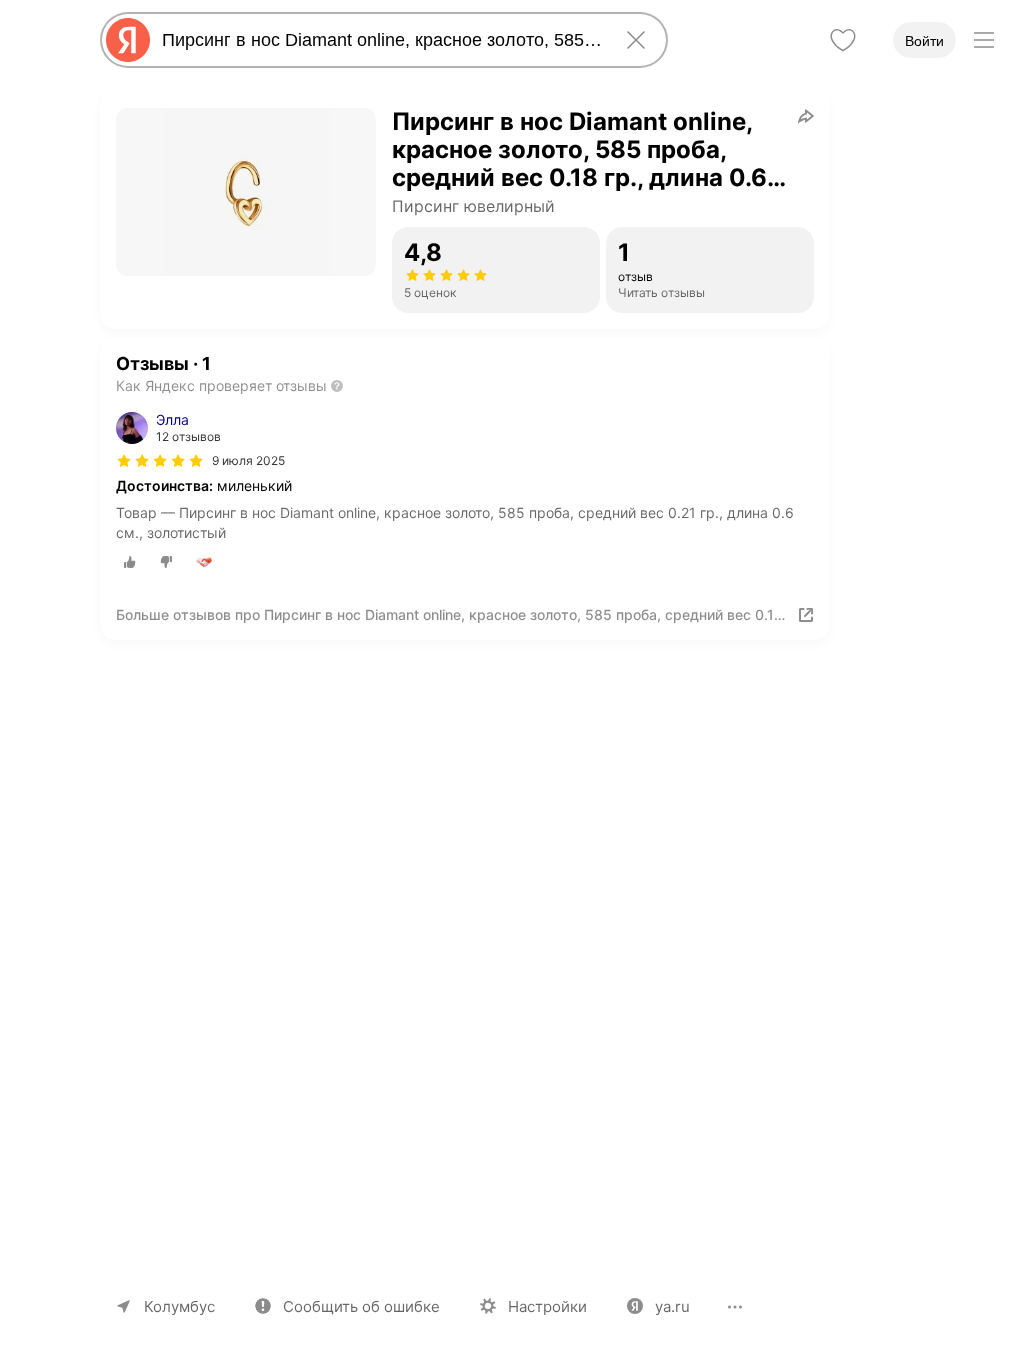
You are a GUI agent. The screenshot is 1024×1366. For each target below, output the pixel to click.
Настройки (547, 1306)
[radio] (130, 562)
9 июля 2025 (248, 460)
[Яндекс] (128, 40)
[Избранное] (843, 40)
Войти (924, 41)
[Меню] (984, 40)
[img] (160, 461)
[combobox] (380, 40)
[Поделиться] (806, 116)
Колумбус (179, 1306)
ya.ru (672, 1306)
